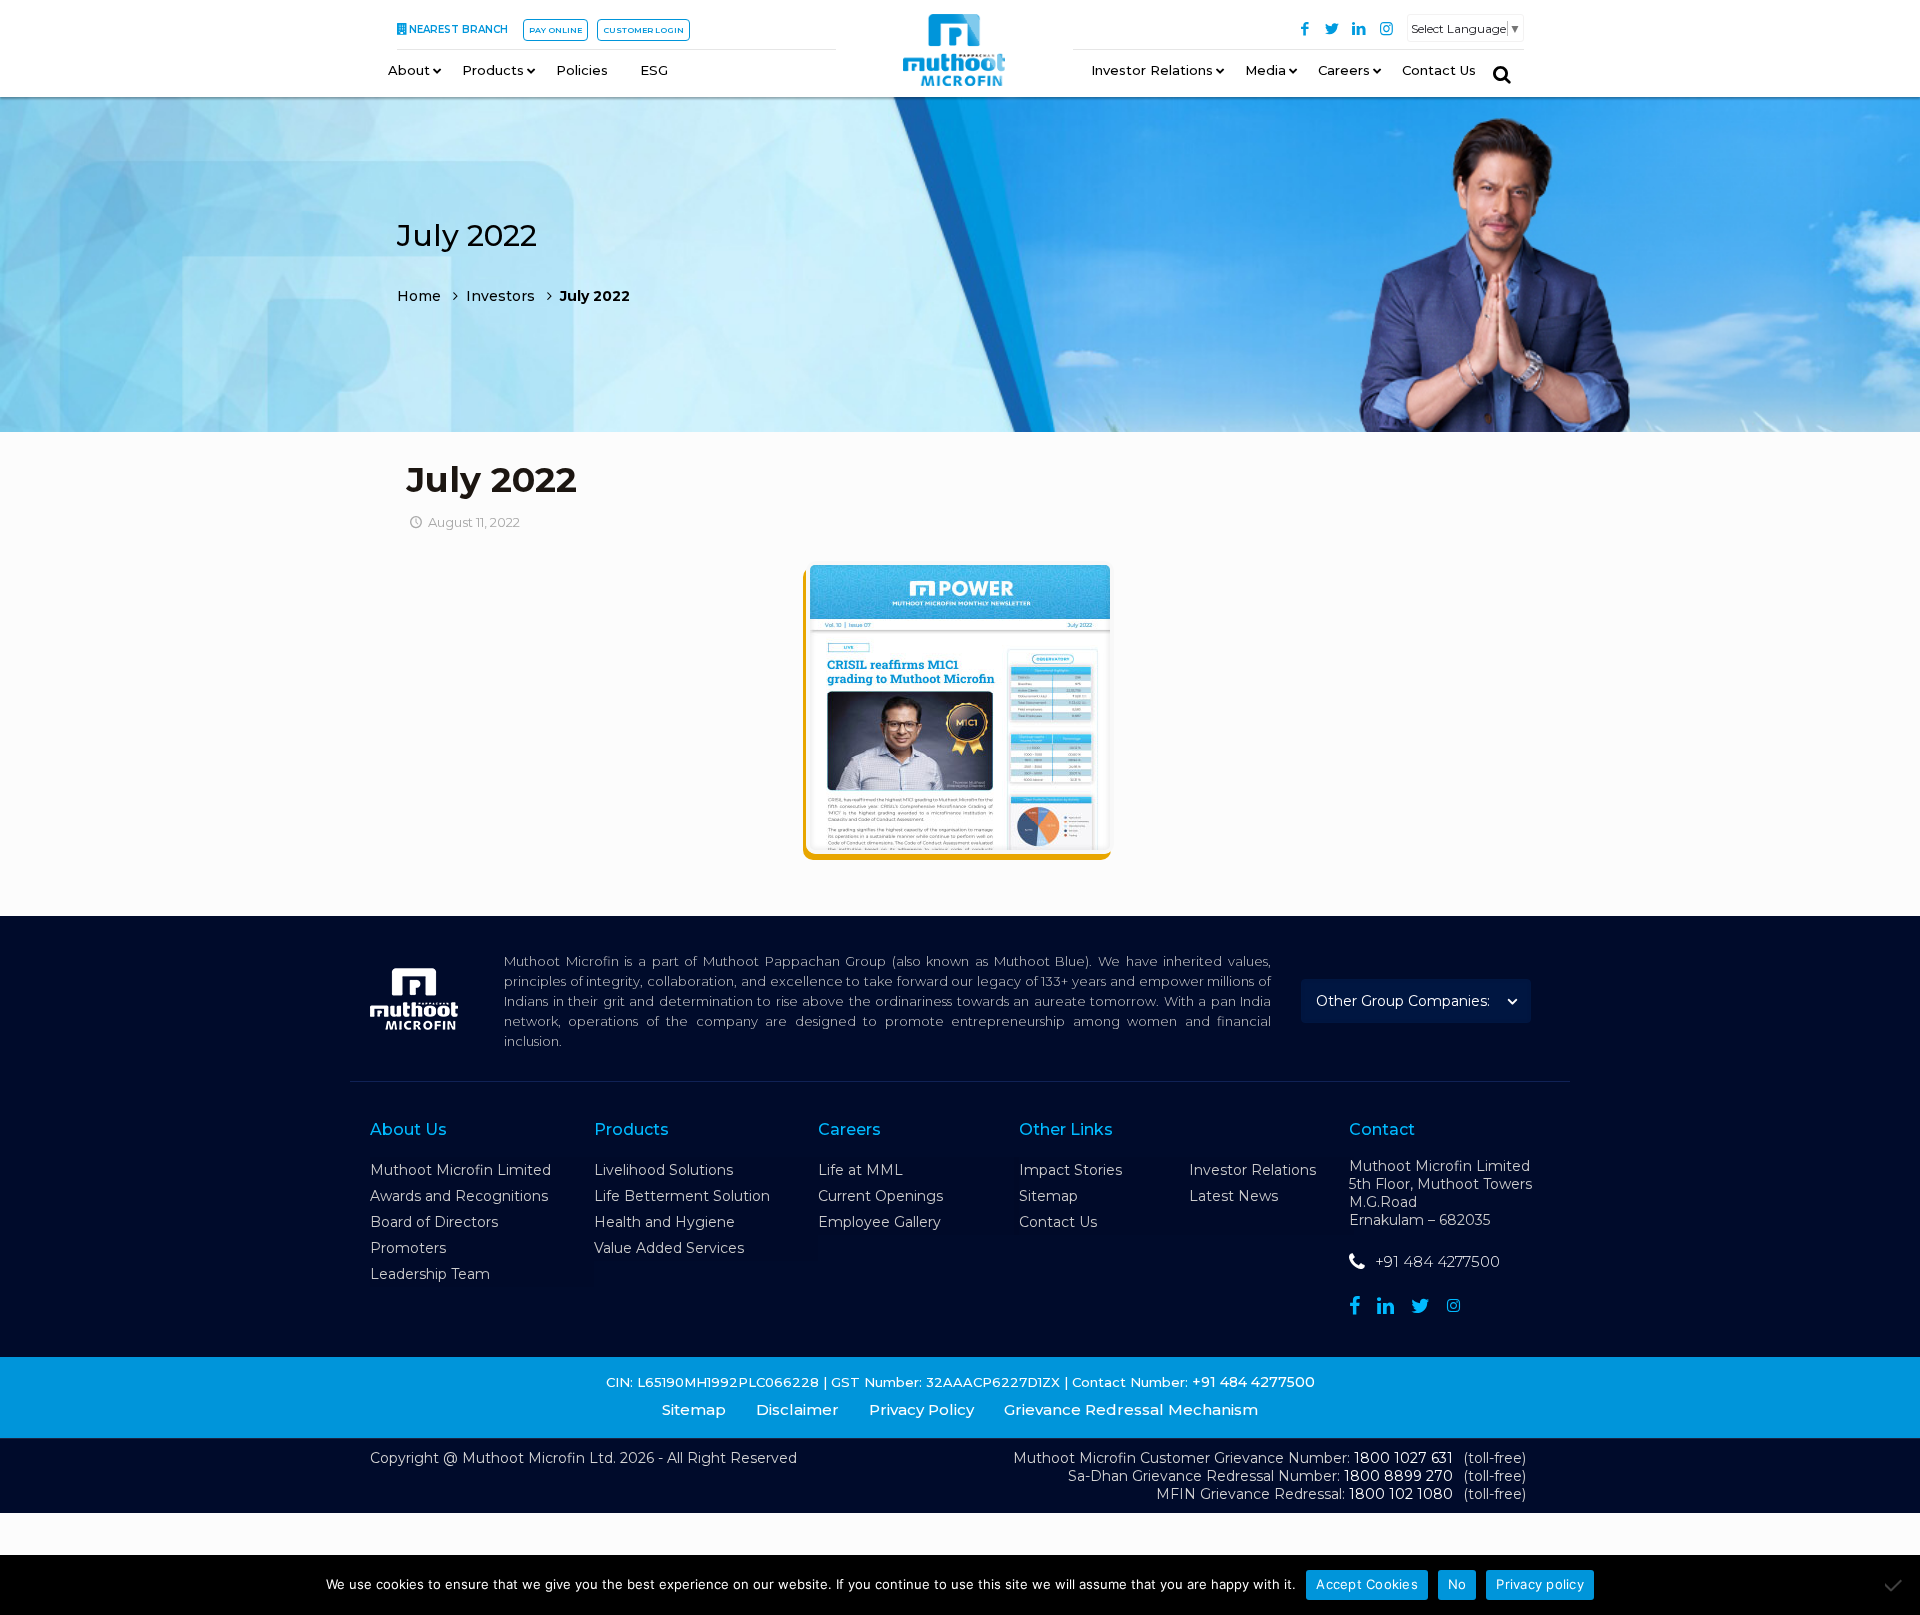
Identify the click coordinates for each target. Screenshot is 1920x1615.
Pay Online (555, 30)
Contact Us (1058, 1222)
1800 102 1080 (1401, 1494)
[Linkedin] (1385, 1306)
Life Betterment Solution (682, 1196)
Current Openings (880, 1196)
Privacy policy (1540, 1584)
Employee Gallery (879, 1222)
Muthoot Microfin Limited (460, 1170)
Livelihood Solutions (663, 1170)
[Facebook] (1305, 28)
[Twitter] (1332, 28)
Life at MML (860, 1170)
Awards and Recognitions (459, 1196)
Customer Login (643, 30)
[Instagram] (1386, 28)
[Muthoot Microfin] (954, 51)
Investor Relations (1252, 1170)
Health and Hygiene (664, 1222)
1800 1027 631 (1403, 1458)
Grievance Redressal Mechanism (1131, 1409)
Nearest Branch (458, 29)
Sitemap (1048, 1196)
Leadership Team (430, 1274)
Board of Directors (434, 1222)
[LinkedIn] (1359, 28)
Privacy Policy (921, 1409)
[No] (1895, 1585)
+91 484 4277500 (1437, 1261)
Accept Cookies (1367, 1584)
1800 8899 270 (1398, 1476)
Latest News (1233, 1196)
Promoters (408, 1248)
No (1457, 1584)
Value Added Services (669, 1248)
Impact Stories (1070, 1170)
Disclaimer (797, 1409)
